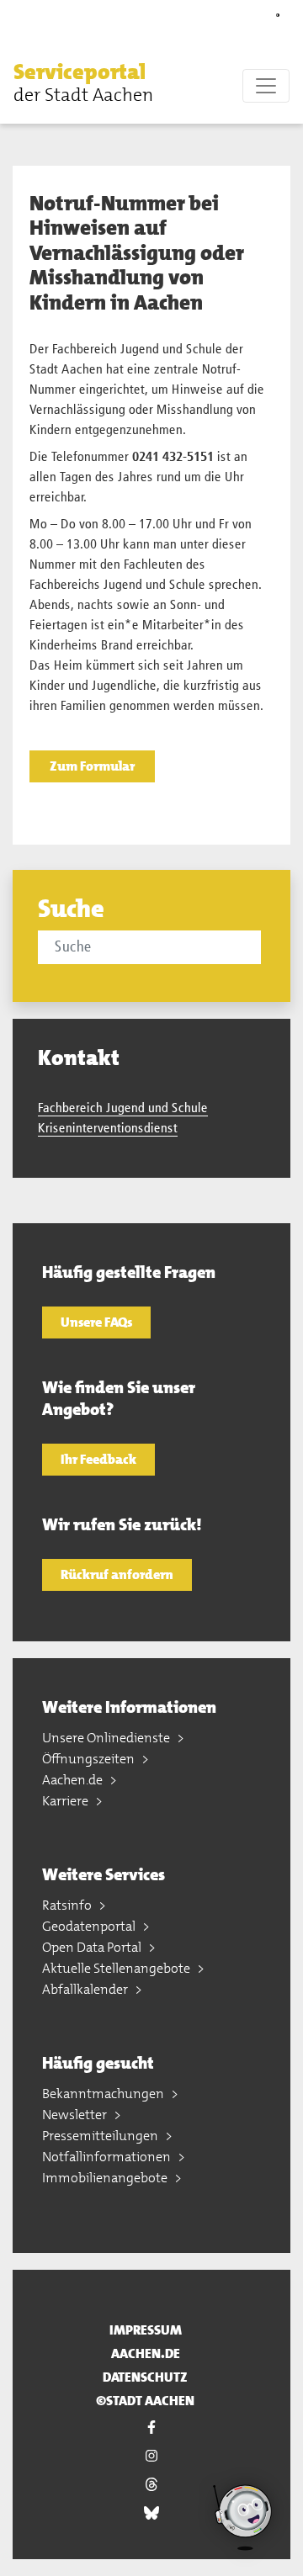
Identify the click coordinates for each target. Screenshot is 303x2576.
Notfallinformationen (108, 2157)
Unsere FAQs (96, 1322)
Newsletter (76, 2115)
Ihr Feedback (98, 1459)
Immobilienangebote (106, 2178)
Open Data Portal (93, 1947)
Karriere (66, 1801)
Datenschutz (145, 2377)
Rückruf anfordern (117, 1574)
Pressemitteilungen (101, 2136)
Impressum (146, 2330)
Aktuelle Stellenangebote (117, 1968)
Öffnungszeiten (90, 1759)
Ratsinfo (68, 1905)
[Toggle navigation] (266, 86)
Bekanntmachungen (104, 2094)
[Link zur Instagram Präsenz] (151, 2456)
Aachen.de (74, 1780)
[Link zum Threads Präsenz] (151, 2484)
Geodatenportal (90, 1926)
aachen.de (146, 2353)
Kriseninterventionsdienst (108, 1129)
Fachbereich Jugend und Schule (123, 1109)
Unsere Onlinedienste (107, 1738)
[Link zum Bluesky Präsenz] (151, 2513)
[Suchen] (263, 946)
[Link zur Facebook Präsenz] (151, 2427)
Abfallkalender (86, 1989)
